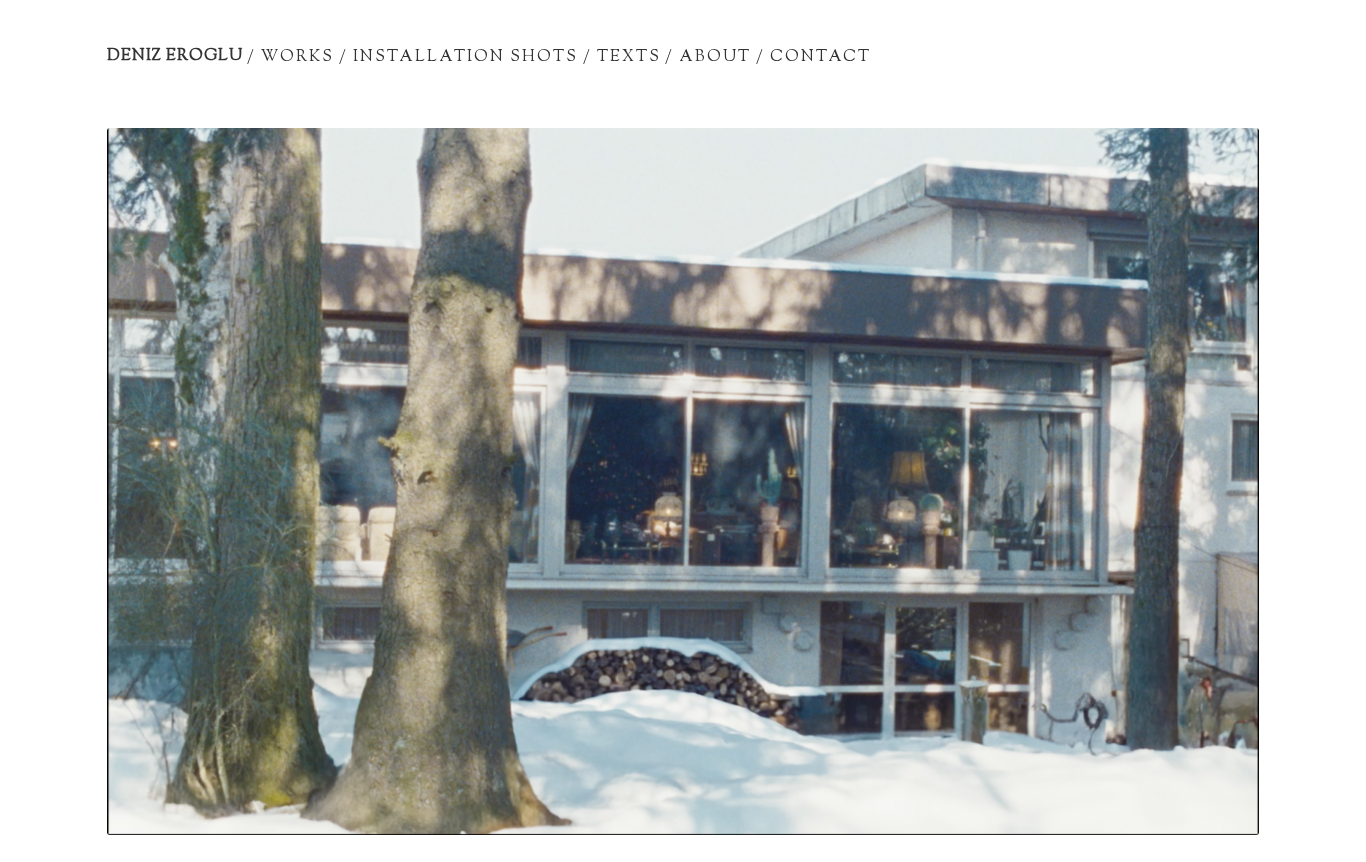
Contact (820, 58)
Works (297, 58)
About (715, 58)
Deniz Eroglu (175, 56)
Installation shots (465, 58)
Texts (629, 58)
